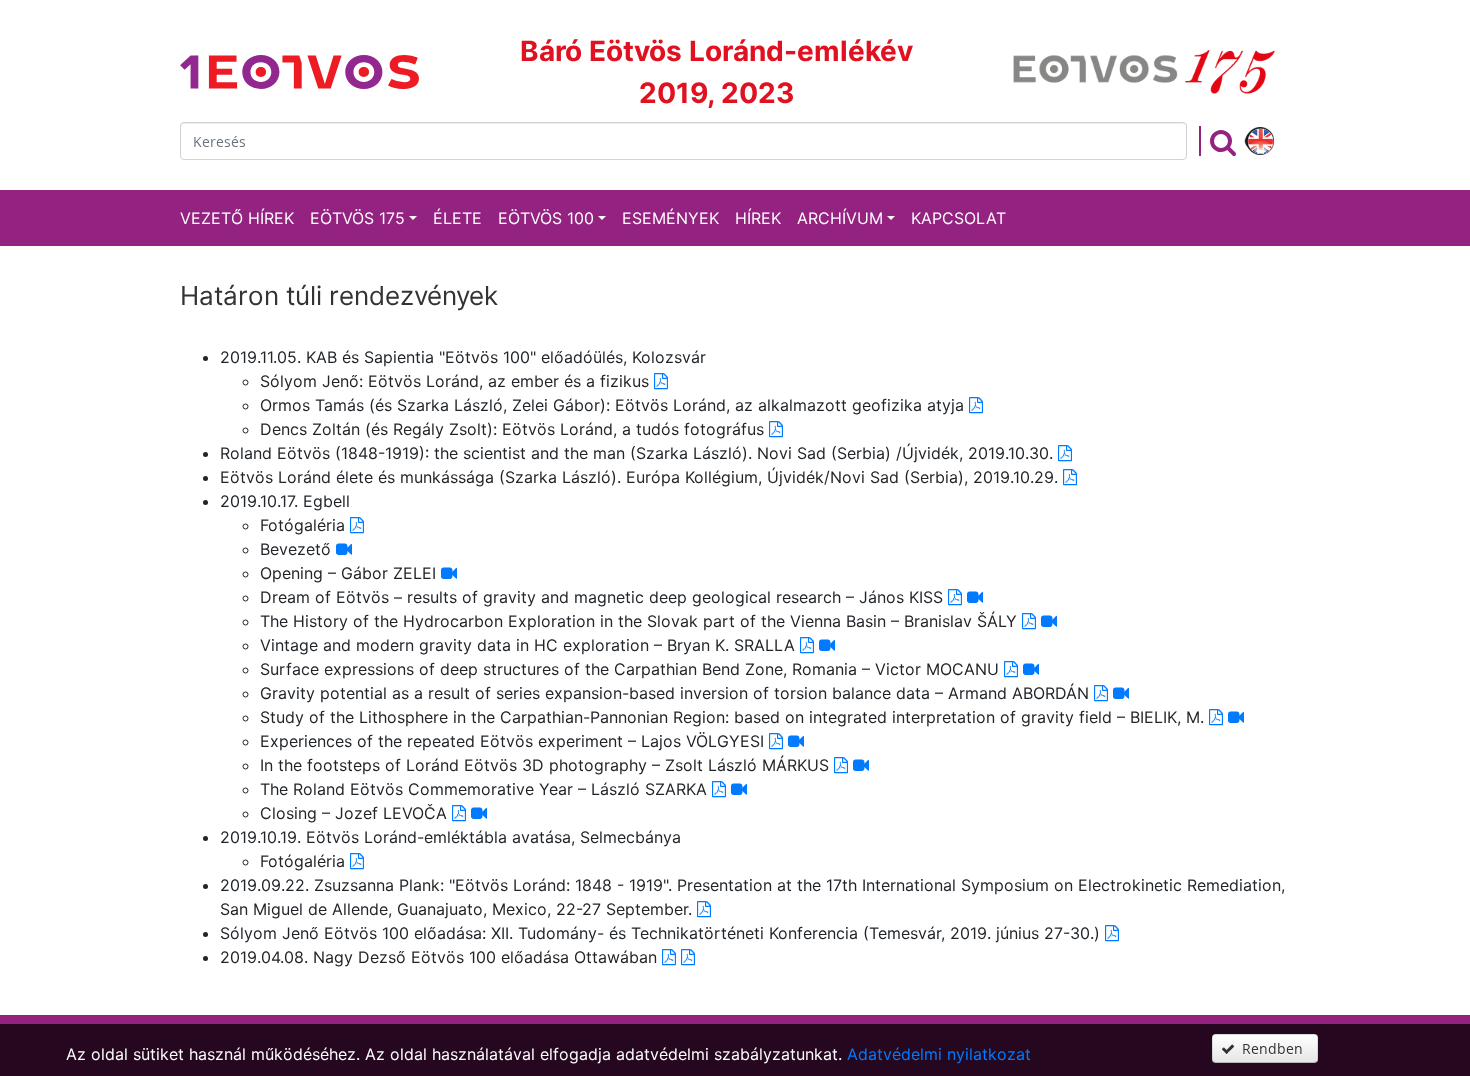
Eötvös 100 (546, 218)
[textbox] (683, 141)
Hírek (758, 218)
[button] (1265, 1048)
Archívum (840, 218)
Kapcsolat (958, 218)
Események (670, 218)
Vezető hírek (237, 218)
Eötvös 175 (357, 218)
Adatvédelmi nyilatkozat (939, 1054)
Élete (457, 218)
